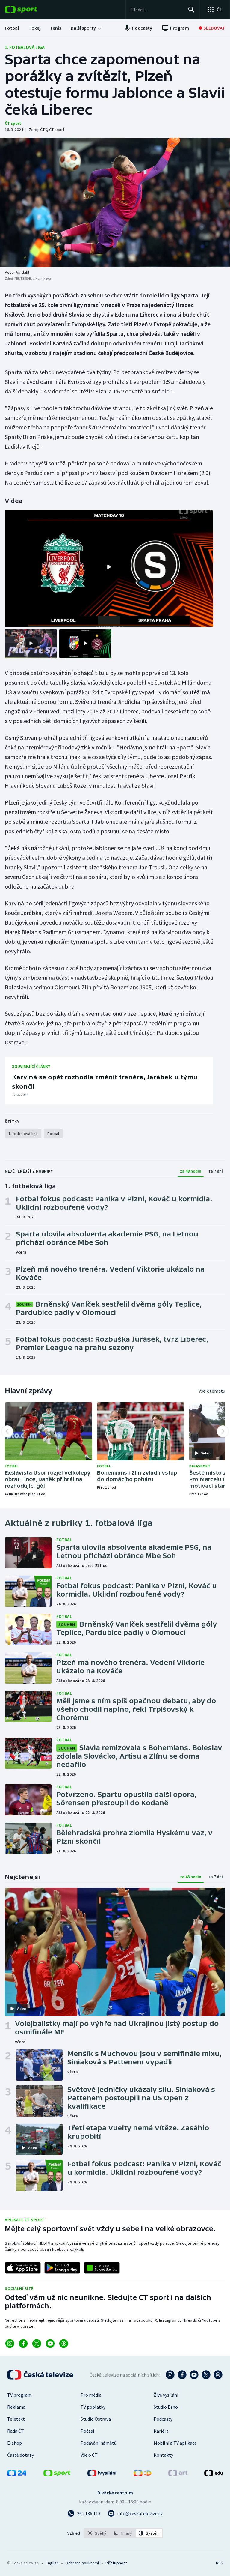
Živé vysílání (166, 2395)
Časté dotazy (21, 2455)
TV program (19, 2395)
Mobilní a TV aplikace (175, 2443)
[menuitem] (12, 28)
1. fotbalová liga (25, 47)
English (52, 2563)
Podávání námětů (99, 2443)
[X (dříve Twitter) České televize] (206, 2375)
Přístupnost (116, 2563)
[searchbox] (157, 10)
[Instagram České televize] (170, 2375)
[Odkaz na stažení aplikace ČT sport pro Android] (62, 2268)
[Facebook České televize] (182, 2375)
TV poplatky (93, 2407)
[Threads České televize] (218, 2375)
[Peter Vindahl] (115, 202)
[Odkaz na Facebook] (23, 2344)
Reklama (16, 2407)
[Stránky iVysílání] (102, 2474)
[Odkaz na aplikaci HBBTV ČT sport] (102, 2268)
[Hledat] (191, 10)
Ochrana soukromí (82, 2563)
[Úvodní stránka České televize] (41, 2375)
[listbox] (123, 2533)
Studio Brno (166, 2407)
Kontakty (163, 2455)
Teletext (16, 2419)
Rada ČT (16, 2431)
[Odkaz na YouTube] (50, 2344)
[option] (97, 2533)
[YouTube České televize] (194, 2375)
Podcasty (163, 2419)
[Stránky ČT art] (178, 2474)
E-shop (15, 2443)
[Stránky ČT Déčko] (142, 2474)
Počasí (87, 2431)
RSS (219, 2563)
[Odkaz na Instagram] (10, 2344)
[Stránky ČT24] (17, 2474)
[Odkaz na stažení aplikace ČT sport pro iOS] (23, 2268)
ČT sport (13, 123)
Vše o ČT (89, 2455)
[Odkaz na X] (37, 2344)
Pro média (91, 2395)
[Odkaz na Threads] (64, 2344)
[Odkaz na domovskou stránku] (30, 10)
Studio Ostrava (96, 2419)
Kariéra (161, 2431)
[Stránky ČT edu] (214, 2474)
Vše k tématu (212, 1391)
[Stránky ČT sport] (57, 2474)
